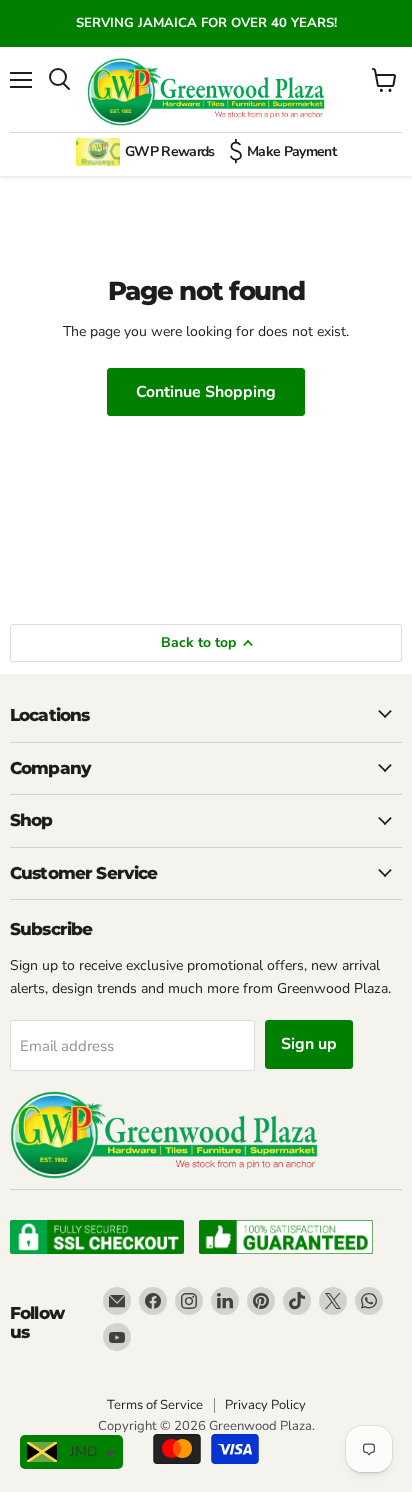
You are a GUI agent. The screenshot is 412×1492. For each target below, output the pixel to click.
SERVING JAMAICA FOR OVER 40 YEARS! (206, 23)
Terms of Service (155, 1405)
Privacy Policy (265, 1405)
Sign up (309, 1044)
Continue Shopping (206, 392)
